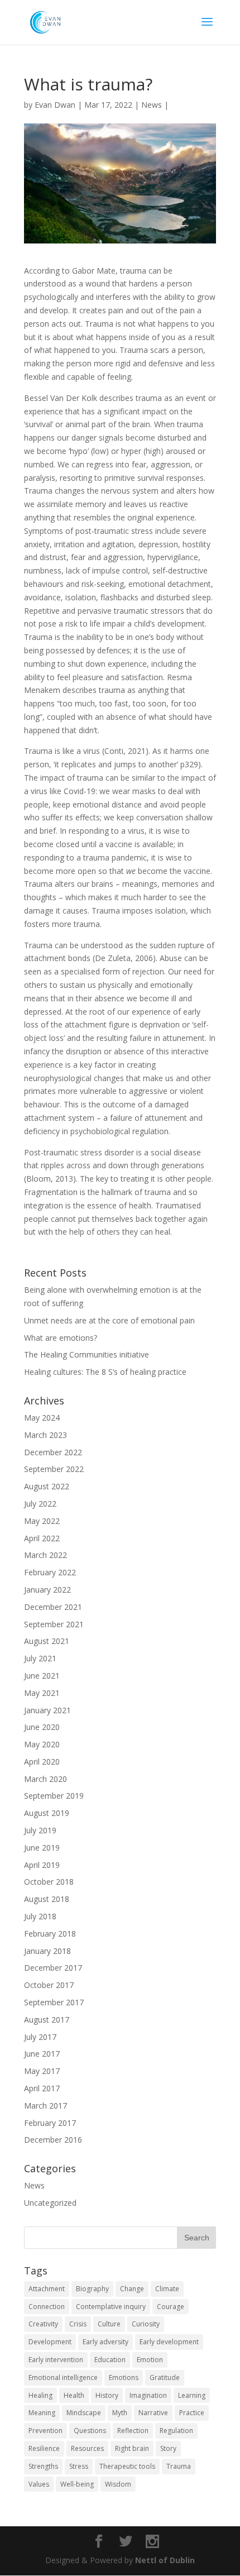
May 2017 (42, 2071)
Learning (192, 2395)
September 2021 (54, 1624)
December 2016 (53, 2140)
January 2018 (47, 1951)
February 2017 (50, 2123)
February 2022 (50, 1572)
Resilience (44, 2448)
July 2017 (40, 2037)
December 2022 (53, 1452)
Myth (120, 2413)
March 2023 (45, 1435)
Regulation (176, 2431)
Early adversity (105, 2342)
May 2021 (42, 1693)
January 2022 (47, 1590)
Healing (40, 2395)
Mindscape (84, 2413)
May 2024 (42, 1418)
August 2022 (47, 1486)
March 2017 (45, 2106)
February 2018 (50, 1934)
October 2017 (49, 1985)
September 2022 (54, 1469)
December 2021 (53, 1607)
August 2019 (47, 1813)
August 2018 (47, 1899)
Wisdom (118, 2484)
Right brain (132, 2448)
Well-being (77, 2484)
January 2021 (47, 1710)
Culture (109, 2324)
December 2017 (53, 1968)
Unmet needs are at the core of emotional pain (109, 1320)
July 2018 (40, 1916)
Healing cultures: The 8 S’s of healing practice (105, 1372)
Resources (87, 2448)
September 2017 (54, 2002)
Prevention (45, 2431)
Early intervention (56, 2360)
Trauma (179, 2466)
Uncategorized (50, 2203)
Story (168, 2448)
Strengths (43, 2466)
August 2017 (47, 2020)
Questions (90, 2431)
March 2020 (45, 1779)
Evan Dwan (55, 105)
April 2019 (42, 1865)
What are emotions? (61, 1338)
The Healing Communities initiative (87, 1354)
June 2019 (42, 1848)
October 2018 (49, 1882)
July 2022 (40, 1504)
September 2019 (54, 1796)
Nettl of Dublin (165, 2560)
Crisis (78, 2324)
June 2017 (42, 2054)
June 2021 (42, 1676)
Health (74, 2395)
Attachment (47, 2289)
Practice (192, 2413)
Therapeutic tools (127, 2466)
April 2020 (42, 1762)
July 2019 (40, 1830)
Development (50, 2342)
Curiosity (146, 2324)
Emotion (150, 2360)
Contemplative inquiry (111, 2307)
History (107, 2395)
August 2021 (47, 1641)
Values (39, 2484)
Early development (169, 2342)
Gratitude (165, 2377)
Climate (167, 2289)
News (152, 105)
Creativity (43, 2324)
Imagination (148, 2395)
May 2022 (42, 1521)
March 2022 (45, 1555)
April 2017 (42, 2088)
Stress (79, 2466)
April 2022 (42, 1538)
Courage (171, 2307)
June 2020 (42, 1727)
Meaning (42, 2413)
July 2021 (40, 1658)
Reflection (133, 2431)
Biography (92, 2289)
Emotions (124, 2377)
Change (132, 2289)
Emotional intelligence (63, 2377)
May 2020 (42, 1744)
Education (110, 2360)
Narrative (153, 2413)
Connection (47, 2307)
